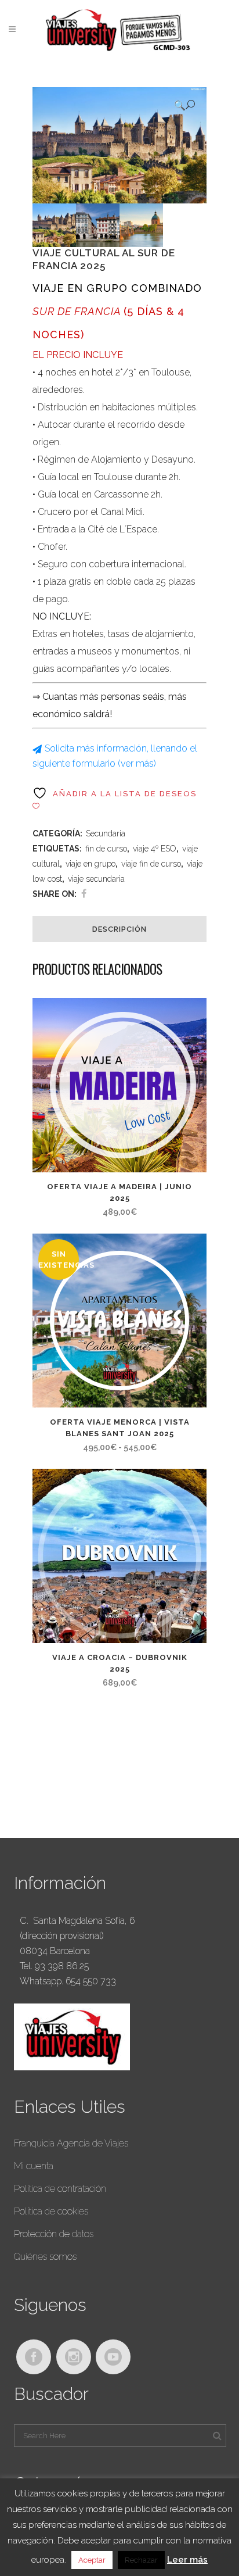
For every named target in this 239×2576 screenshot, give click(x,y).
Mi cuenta (34, 2166)
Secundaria (106, 833)
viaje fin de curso (151, 864)
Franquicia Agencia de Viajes (71, 2143)
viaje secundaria (96, 879)
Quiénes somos (45, 2257)
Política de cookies (51, 2211)
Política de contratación (60, 2189)
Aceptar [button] (92, 2560)
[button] (184, 105)
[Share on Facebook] (84, 894)
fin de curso (106, 849)
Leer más (187, 2560)
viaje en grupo (90, 864)
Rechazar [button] (141, 2560)
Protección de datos (54, 2234)
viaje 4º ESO (155, 849)
